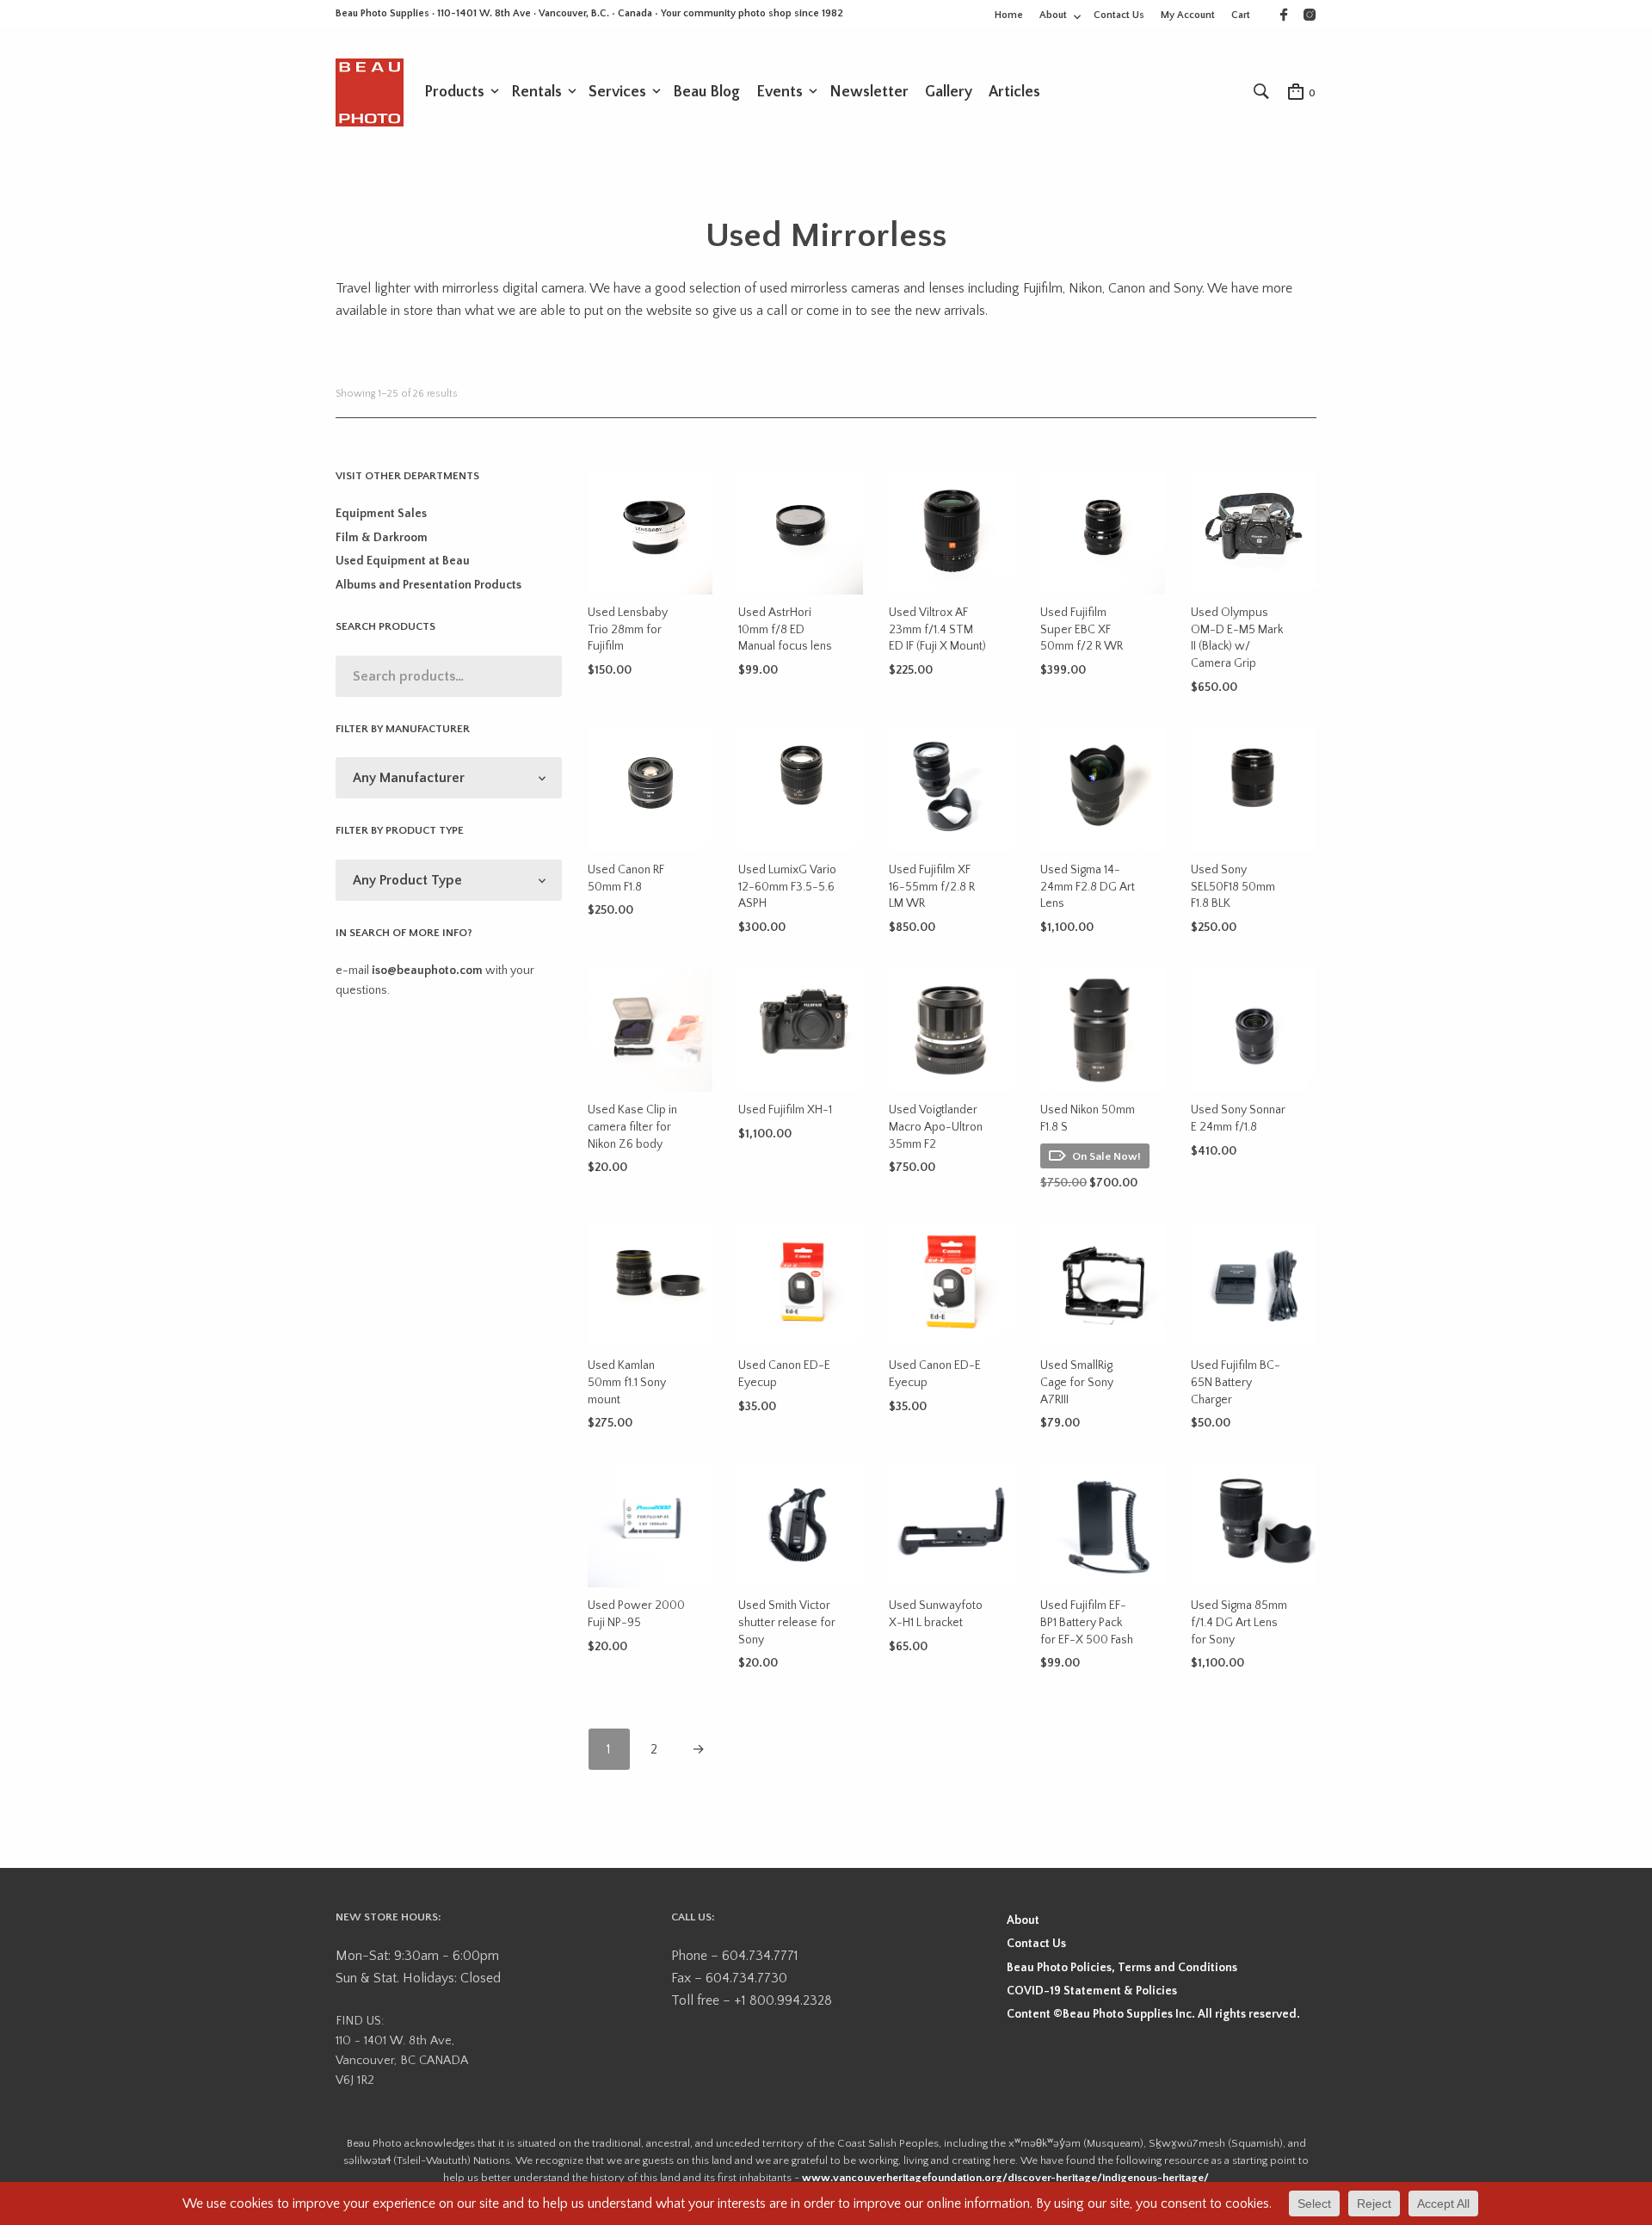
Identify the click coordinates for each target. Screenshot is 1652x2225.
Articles (1014, 92)
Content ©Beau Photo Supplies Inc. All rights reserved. (1153, 2014)
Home (1009, 15)
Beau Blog (706, 92)
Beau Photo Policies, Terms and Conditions (1122, 1968)
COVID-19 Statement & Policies (1092, 1991)
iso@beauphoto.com (427, 971)
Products (454, 92)
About (1053, 15)
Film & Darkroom (382, 538)
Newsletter (869, 92)
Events (780, 92)
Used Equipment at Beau (403, 561)
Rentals (536, 92)
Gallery (949, 92)
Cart (1241, 15)
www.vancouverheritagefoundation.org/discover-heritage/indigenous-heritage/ (1005, 2178)
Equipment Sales (381, 514)
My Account (1188, 15)
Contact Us (1119, 15)
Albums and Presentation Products (428, 585)
